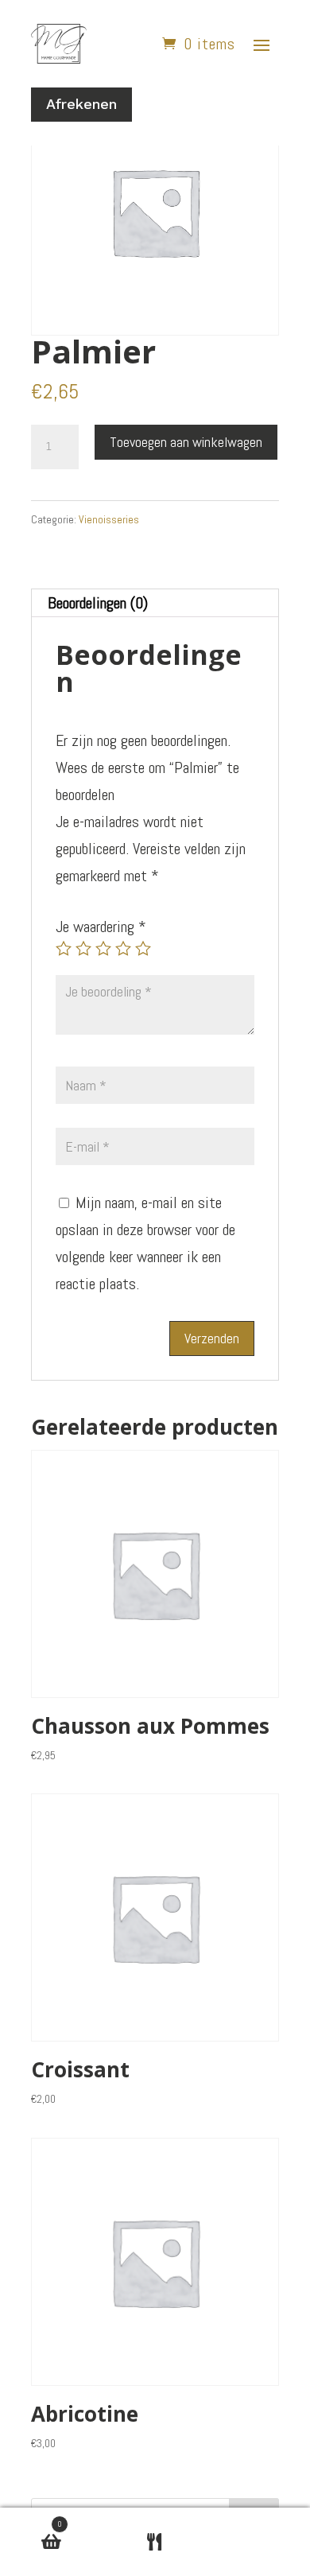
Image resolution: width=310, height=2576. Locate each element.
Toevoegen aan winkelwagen (186, 442)
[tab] (155, 603)
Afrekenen (81, 104)
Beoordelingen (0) (98, 603)
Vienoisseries (109, 519)
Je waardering (101, 927)
